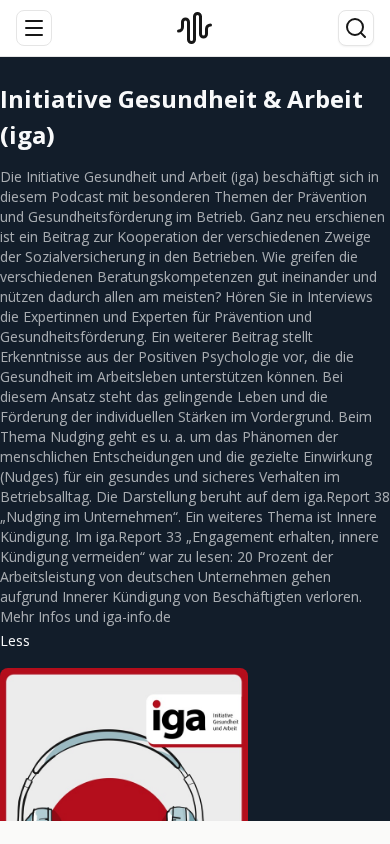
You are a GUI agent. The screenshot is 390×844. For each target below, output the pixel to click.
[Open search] (356, 28)
